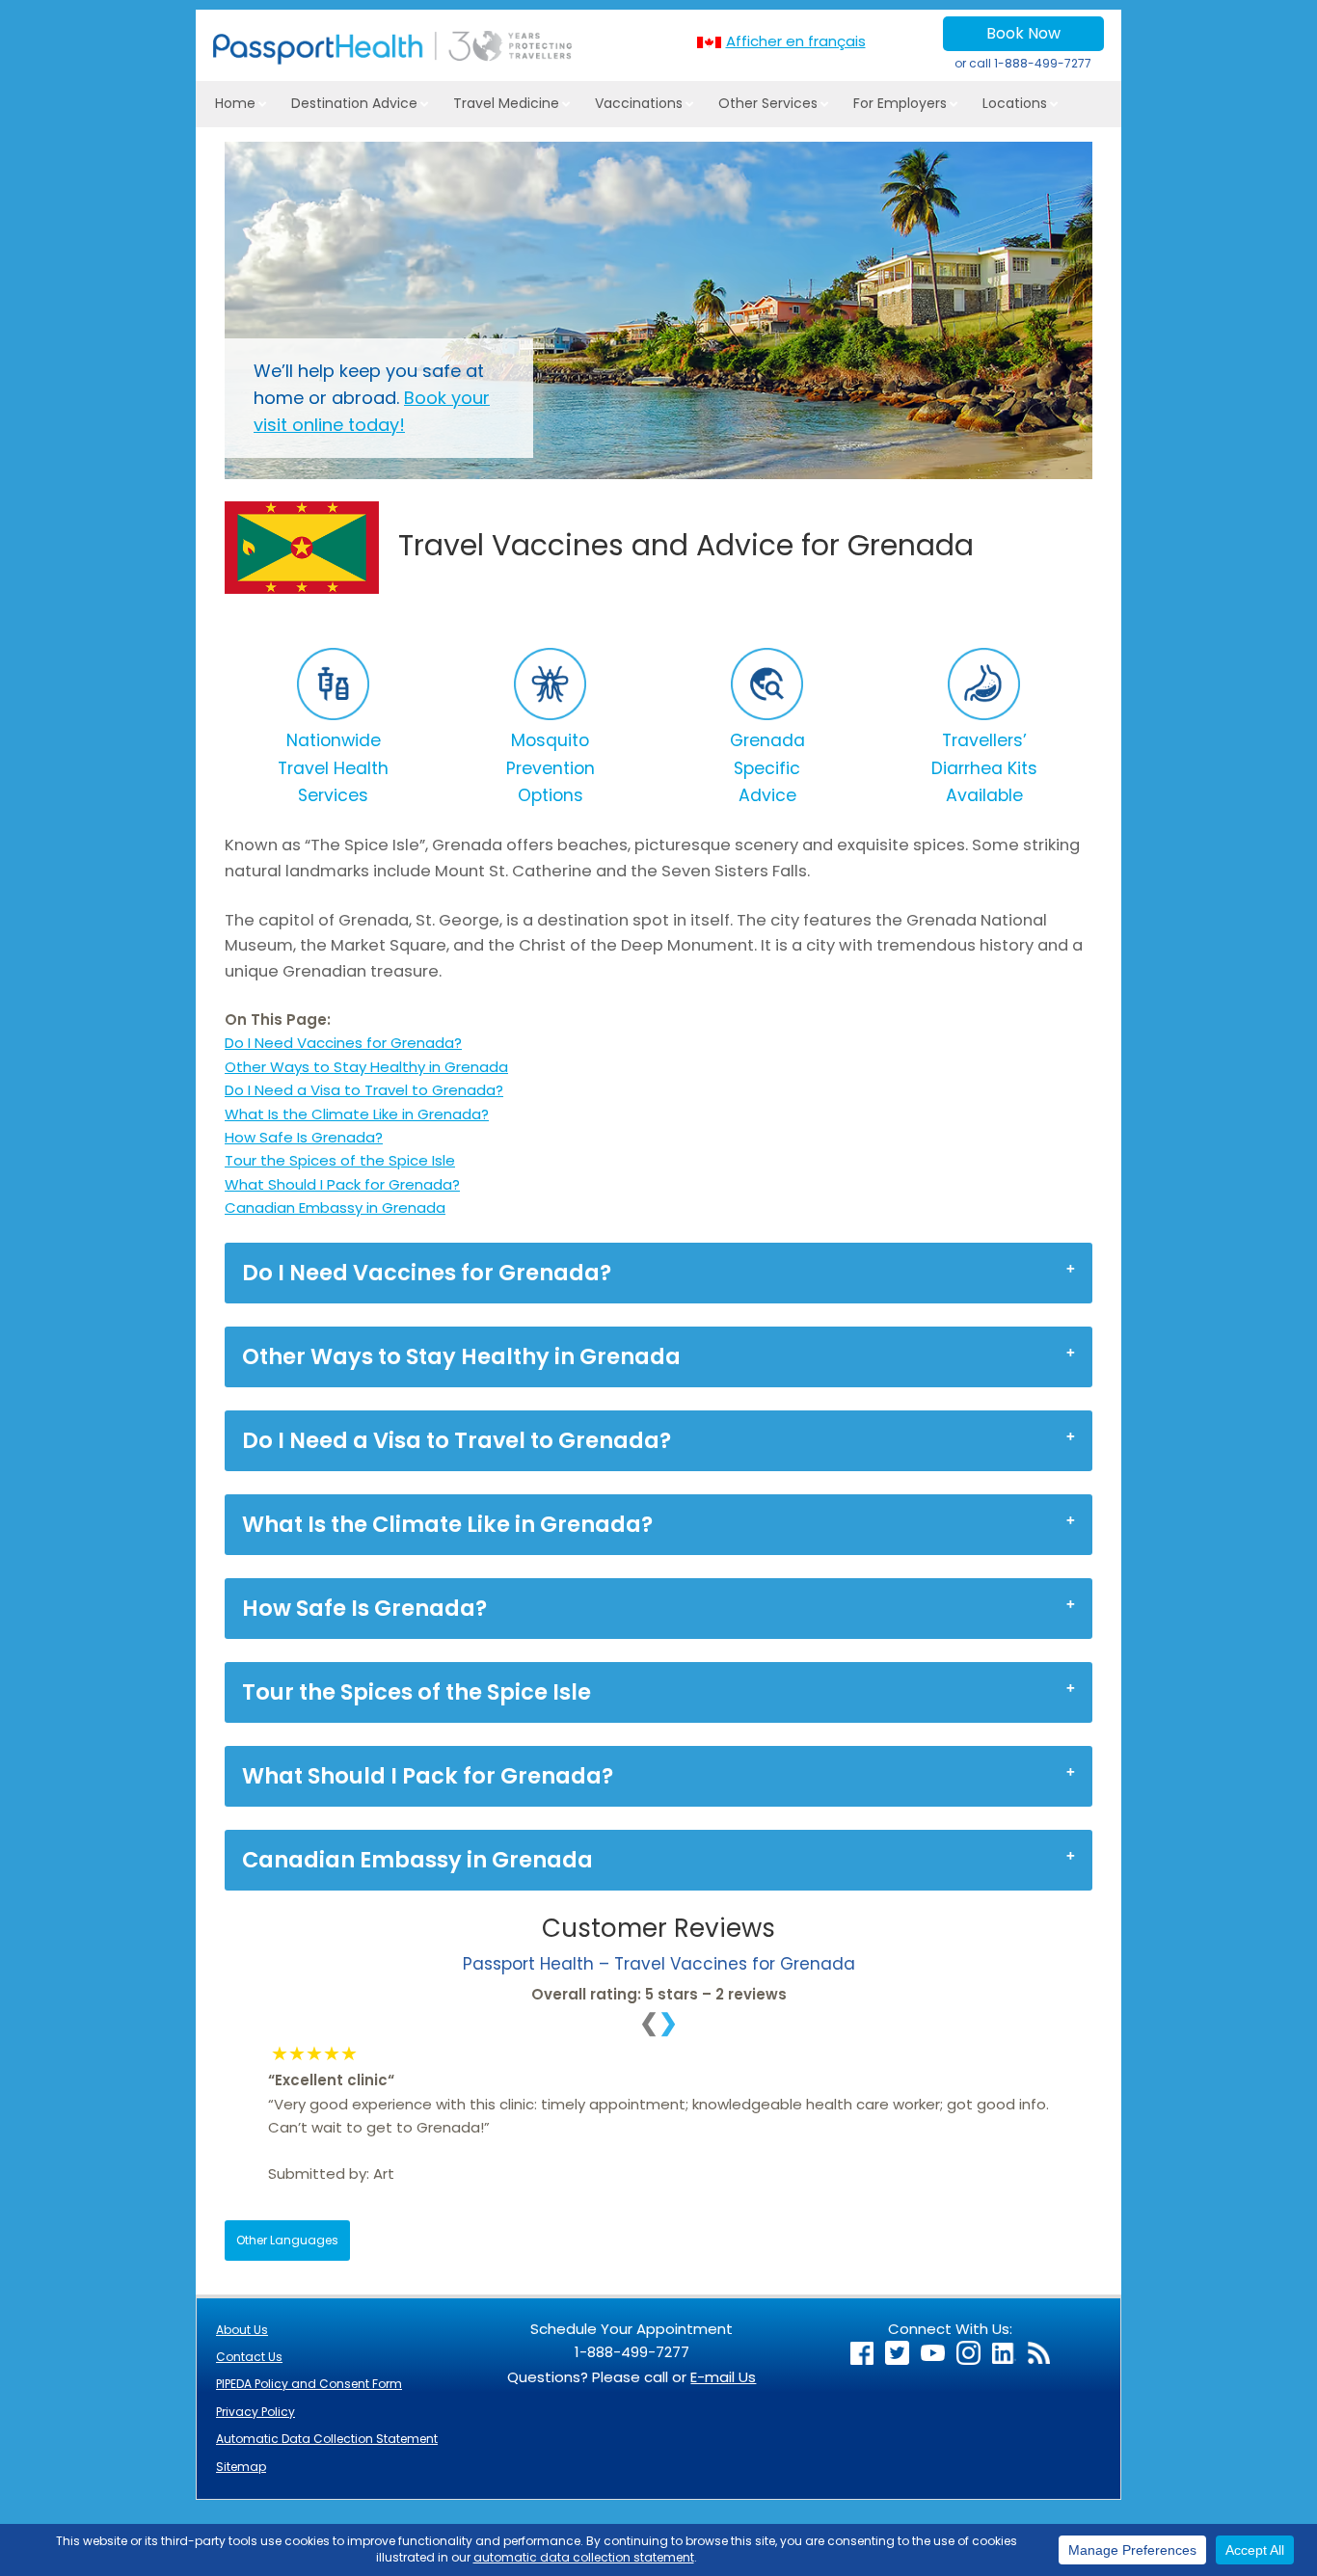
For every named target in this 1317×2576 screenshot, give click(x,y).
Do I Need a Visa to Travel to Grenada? (364, 1090)
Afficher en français (796, 41)
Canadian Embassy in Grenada (335, 1207)
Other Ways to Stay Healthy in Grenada (366, 1067)
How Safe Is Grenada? (304, 1137)
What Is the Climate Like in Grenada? (357, 1114)
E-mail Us (723, 2377)
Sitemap (241, 2467)
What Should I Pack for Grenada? (342, 1184)
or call (1023, 63)
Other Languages (287, 2240)
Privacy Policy (255, 2412)
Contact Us (249, 2357)
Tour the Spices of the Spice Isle (340, 1160)
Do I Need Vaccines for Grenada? (343, 1043)
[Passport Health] (392, 59)
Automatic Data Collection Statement (327, 2439)
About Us (242, 2330)
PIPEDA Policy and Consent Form (309, 2384)
